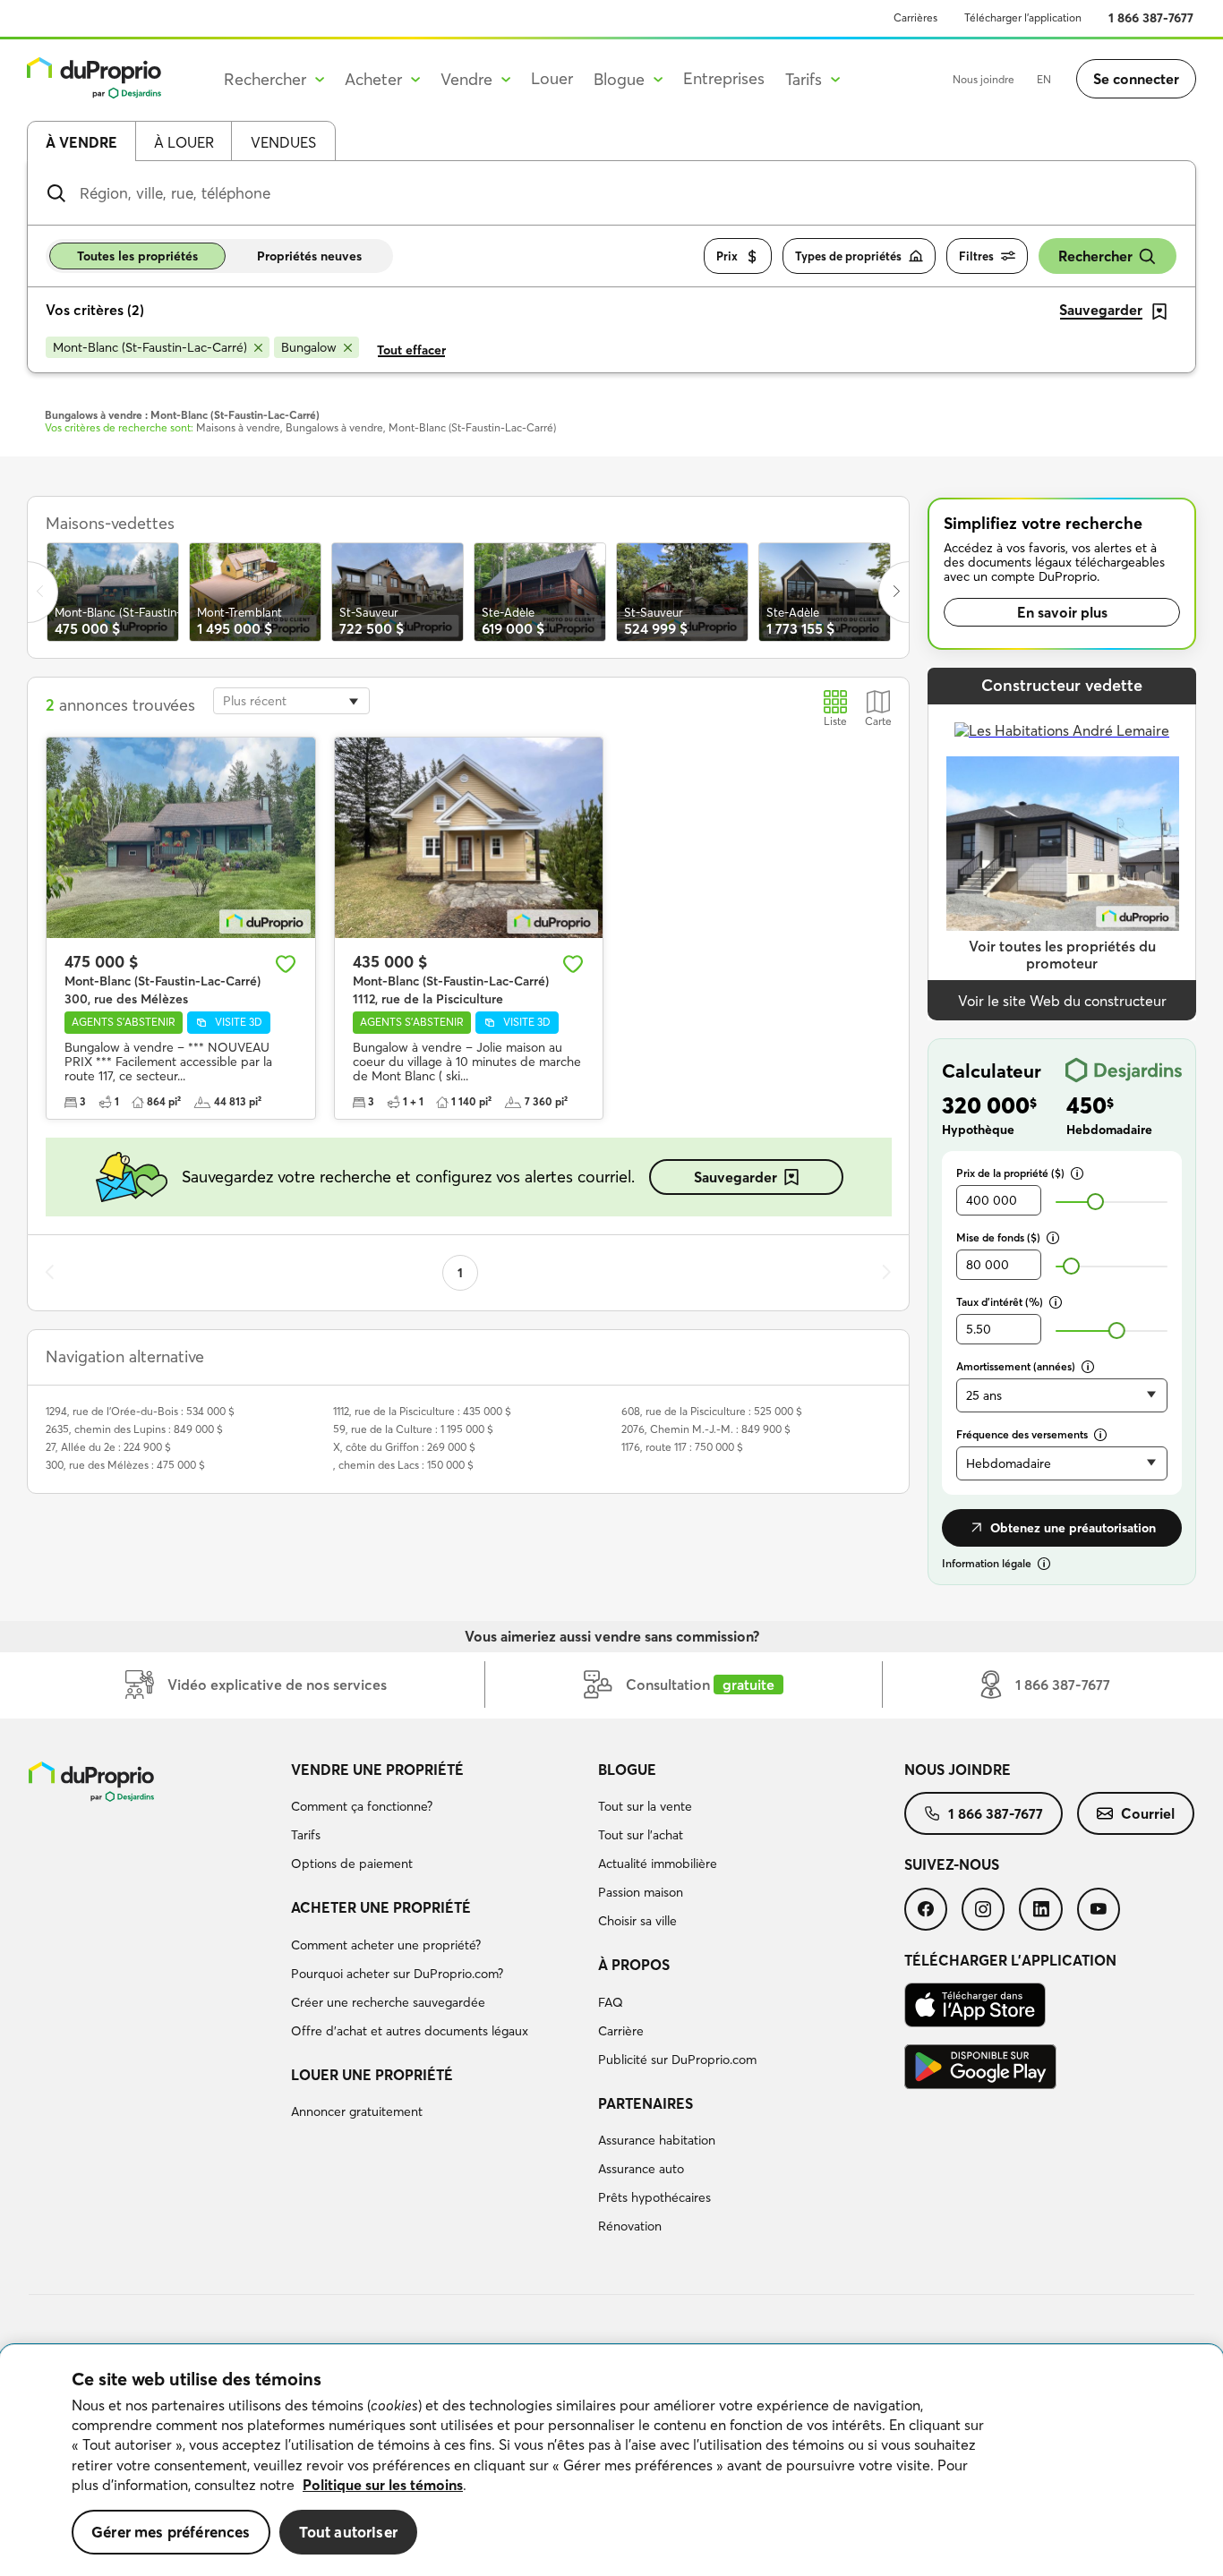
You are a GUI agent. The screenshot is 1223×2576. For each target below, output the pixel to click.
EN (1044, 79)
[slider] (1095, 1202)
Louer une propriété (372, 2075)
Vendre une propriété (377, 1770)
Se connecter (1136, 79)
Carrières (915, 17)
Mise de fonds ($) (998, 1237)
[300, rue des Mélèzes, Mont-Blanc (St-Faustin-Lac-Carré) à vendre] (181, 838)
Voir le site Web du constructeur (1062, 1001)
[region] (611, 2461)
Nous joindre (984, 79)
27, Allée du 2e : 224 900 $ (108, 1447)
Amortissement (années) (1016, 1366)
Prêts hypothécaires (654, 2197)
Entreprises (724, 78)
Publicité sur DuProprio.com (677, 2060)
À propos (634, 1965)
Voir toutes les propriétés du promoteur (1062, 955)
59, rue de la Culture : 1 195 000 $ (413, 1429)
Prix (727, 256)
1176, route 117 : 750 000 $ (682, 1447)
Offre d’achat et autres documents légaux (410, 2031)
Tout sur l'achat (641, 1835)
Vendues (283, 142)
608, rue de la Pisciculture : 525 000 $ (712, 1411)
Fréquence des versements (1022, 1434)
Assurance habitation (657, 2140)
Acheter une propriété (381, 1907)
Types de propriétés (848, 256)
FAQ (611, 2002)
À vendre (81, 142)
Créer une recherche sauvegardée (388, 2002)
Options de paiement (352, 1864)
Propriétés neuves (309, 256)
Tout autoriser (348, 2532)
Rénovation (630, 2226)
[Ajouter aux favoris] (286, 964)
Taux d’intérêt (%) (1000, 1302)
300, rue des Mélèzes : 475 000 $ (125, 1465)
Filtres (976, 256)
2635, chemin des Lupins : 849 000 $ (134, 1429)
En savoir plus (1062, 612)
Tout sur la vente (645, 1806)
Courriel (1148, 1813)
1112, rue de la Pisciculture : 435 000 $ (422, 1411)
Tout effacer (411, 350)
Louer (552, 78)
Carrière (621, 2031)
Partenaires (646, 2103)
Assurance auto (641, 2169)
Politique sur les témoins (383, 2485)
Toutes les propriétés (137, 256)
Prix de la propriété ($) (1010, 1173)
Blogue (627, 1770)
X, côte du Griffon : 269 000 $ (404, 1447)
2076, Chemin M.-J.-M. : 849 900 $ (706, 1429)
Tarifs (306, 1835)
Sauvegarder (736, 1177)
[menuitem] (437, 1820)
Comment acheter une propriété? (386, 1945)
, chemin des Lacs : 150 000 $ (403, 1465)
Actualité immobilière (658, 1864)
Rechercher (1095, 256)
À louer (184, 142)
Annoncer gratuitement (357, 2111)
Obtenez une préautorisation (1073, 1528)
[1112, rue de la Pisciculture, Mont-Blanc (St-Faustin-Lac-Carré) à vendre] (469, 838)
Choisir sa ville (637, 1921)
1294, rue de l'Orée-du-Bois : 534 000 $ (140, 1411)
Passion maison (641, 1892)
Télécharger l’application (1023, 17)
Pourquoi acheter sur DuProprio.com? (397, 1974)
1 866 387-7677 (1151, 18)
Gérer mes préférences (171, 2532)
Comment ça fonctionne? (362, 1806)
